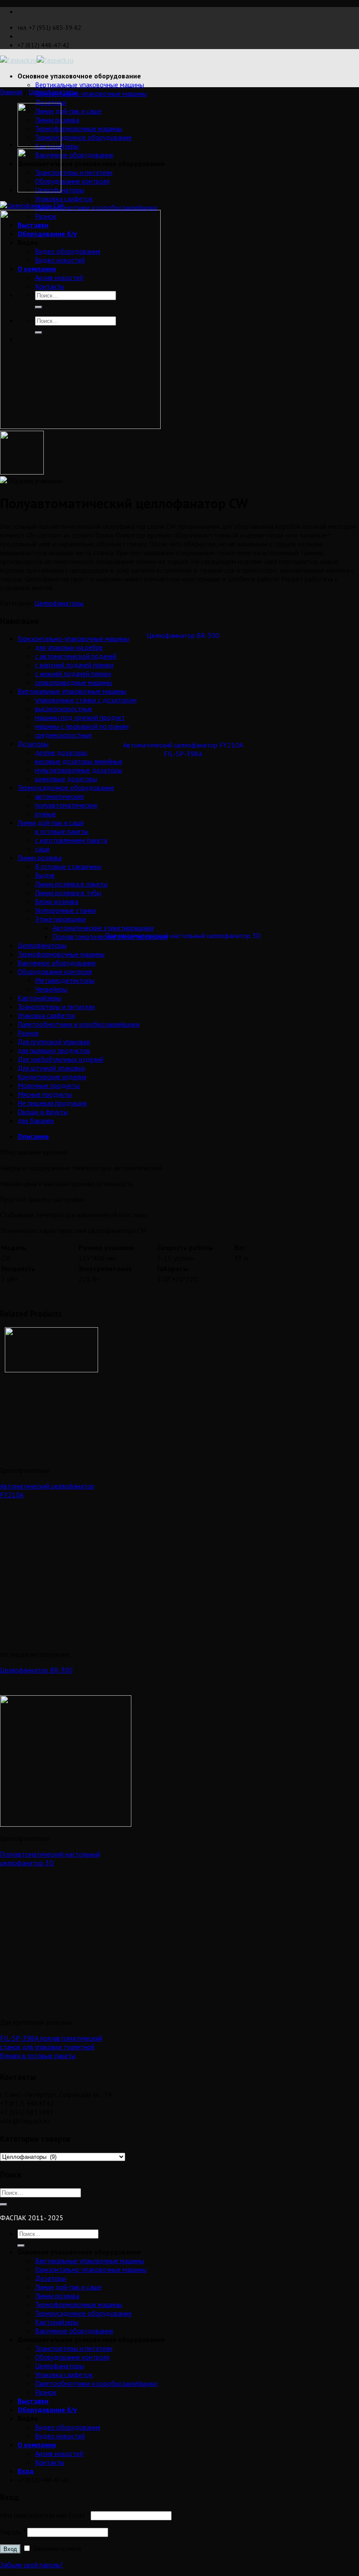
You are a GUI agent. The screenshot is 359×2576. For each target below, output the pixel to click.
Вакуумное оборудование (74, 155)
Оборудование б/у (47, 2409)
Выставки (33, 2401)
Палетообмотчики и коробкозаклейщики (96, 207)
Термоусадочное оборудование (83, 137)
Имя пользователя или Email (44, 2515)
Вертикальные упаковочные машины (90, 85)
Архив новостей (59, 2453)
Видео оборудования (68, 2427)
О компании (37, 2445)
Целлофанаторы (53, 92)
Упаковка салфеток (64, 198)
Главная (11, 92)
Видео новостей (60, 2436)
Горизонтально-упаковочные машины (91, 93)
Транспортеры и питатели (74, 172)
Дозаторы (51, 102)
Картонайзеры (57, 2322)
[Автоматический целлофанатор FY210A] (39, 190)
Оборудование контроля (72, 181)
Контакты (50, 2462)
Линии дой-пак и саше (68, 111)
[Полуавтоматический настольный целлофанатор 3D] (39, 144)
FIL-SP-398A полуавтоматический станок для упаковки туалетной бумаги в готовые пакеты (51, 2047)
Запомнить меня (56, 2548)
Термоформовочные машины (79, 128)
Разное (46, 2392)
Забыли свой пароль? (32, 2565)
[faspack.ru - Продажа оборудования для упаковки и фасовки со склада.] (37, 60)
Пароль (13, 2532)
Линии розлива (57, 2296)
